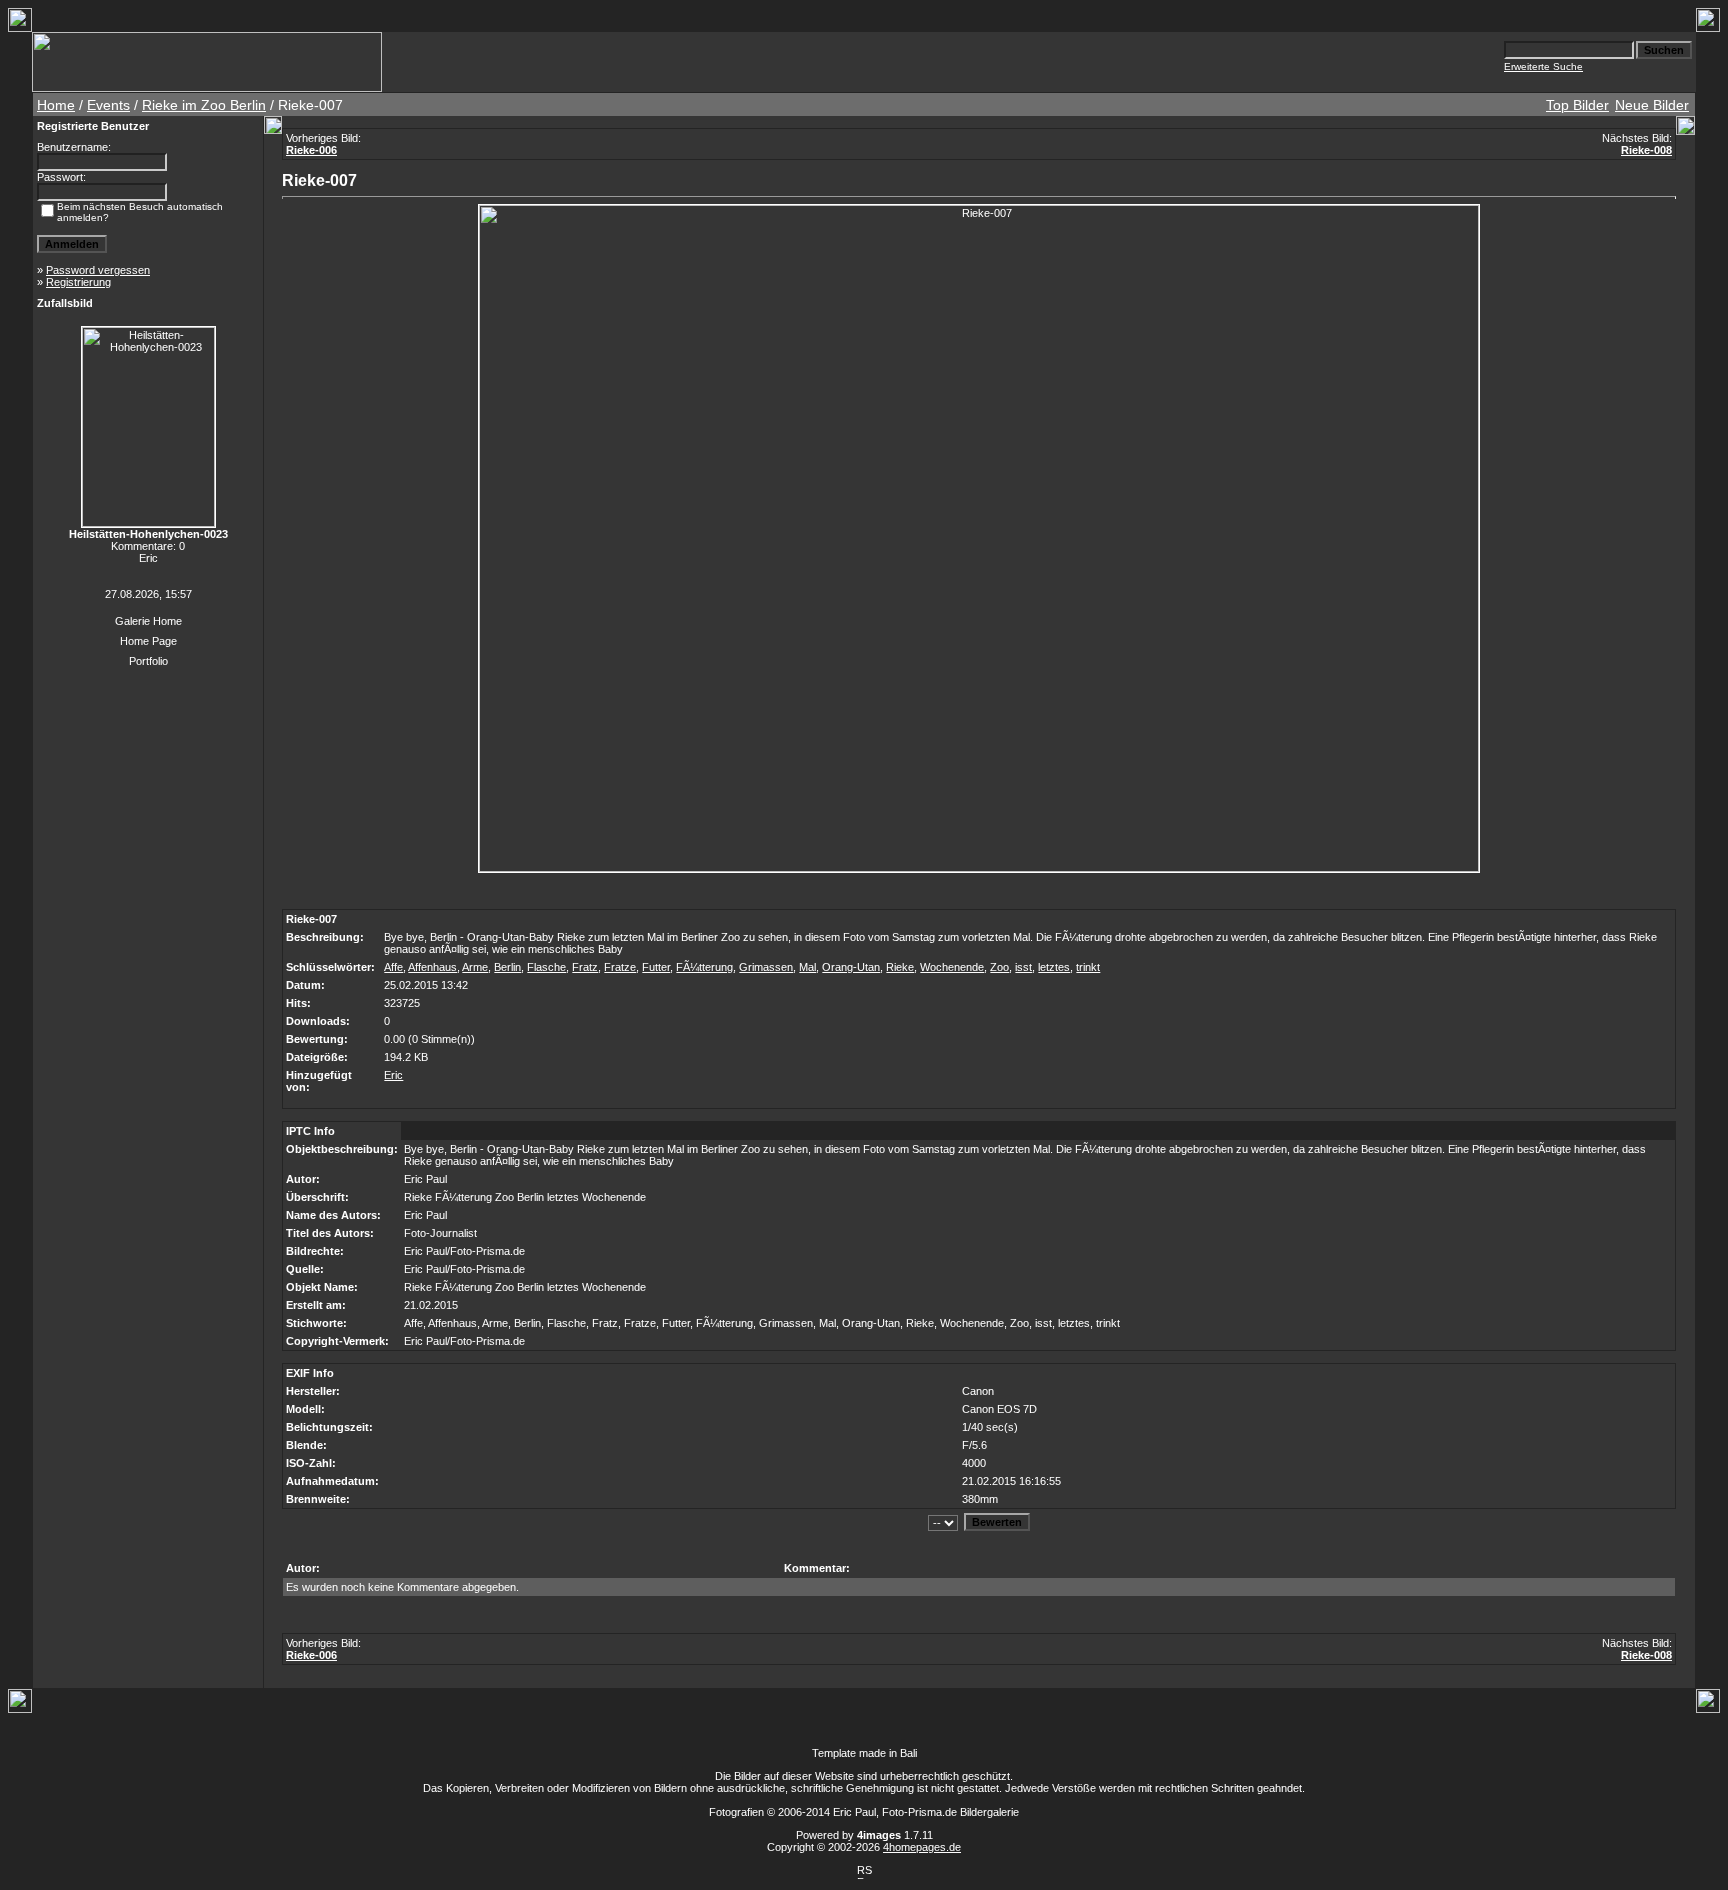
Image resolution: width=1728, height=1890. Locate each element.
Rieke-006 (311, 150)
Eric (393, 1075)
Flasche (546, 967)
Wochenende (952, 967)
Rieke (900, 967)
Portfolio (148, 661)
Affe (393, 967)
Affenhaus (432, 967)
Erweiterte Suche (1543, 66)
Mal (807, 967)
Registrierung (78, 282)
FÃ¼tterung (704, 967)
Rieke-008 (1646, 150)
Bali (908, 1753)
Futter (656, 967)
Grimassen (766, 967)
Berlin (507, 967)
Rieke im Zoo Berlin (204, 105)
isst (1023, 967)
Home (56, 105)
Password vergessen (98, 270)
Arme (475, 967)
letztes (1054, 967)
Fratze (620, 967)
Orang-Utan (851, 967)
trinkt (1088, 967)
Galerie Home (148, 621)
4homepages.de (922, 1847)
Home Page (148, 641)
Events (108, 105)
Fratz (585, 967)
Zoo (999, 967)
